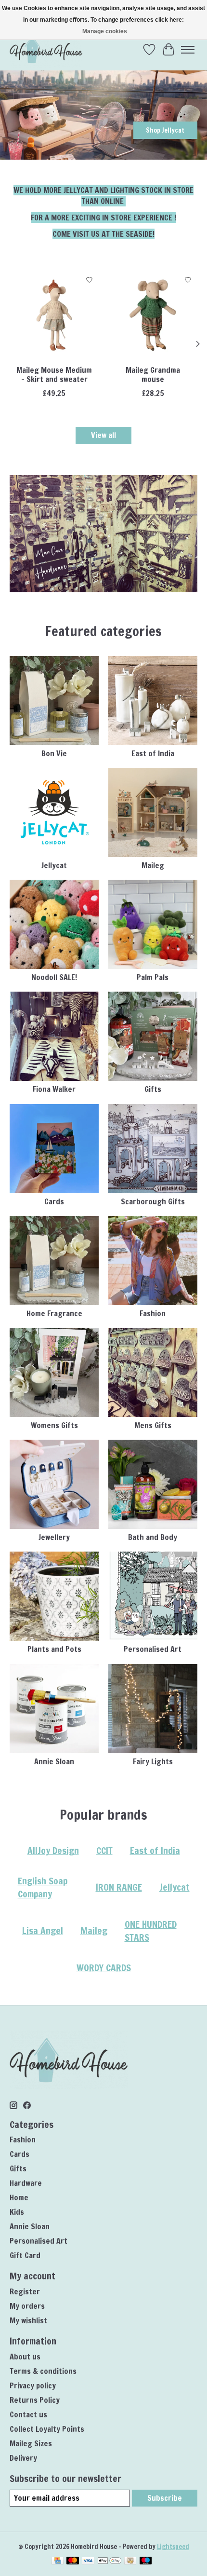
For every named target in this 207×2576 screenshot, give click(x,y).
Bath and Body (153, 1537)
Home (19, 2197)
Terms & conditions (43, 2371)
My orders (27, 2306)
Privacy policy (33, 2385)
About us (25, 2357)
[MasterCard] (73, 2562)
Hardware (26, 2183)
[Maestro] (146, 2562)
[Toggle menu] (188, 50)
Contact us (28, 2414)
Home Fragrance (54, 1313)
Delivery (23, 2458)
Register (25, 2291)
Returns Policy (35, 2400)
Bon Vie (54, 753)
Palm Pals (153, 977)
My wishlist (28, 2320)
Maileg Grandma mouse (153, 375)
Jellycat (54, 865)
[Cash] (130, 2562)
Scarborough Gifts (153, 1201)
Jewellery (54, 1537)
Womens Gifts (54, 1425)
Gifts (153, 1089)
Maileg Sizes (31, 2443)
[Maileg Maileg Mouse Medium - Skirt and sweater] (54, 315)
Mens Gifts (153, 1425)
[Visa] (88, 2562)
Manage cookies (105, 31)
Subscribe (165, 2498)
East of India (153, 753)
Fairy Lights (153, 1761)
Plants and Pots (54, 1649)
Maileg (153, 865)
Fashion (153, 1313)
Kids (17, 2212)
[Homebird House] (46, 49)
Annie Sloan (54, 1761)
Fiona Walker (54, 1089)
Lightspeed (173, 2546)
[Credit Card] (58, 2562)
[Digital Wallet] (110, 2562)
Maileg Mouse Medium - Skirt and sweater (54, 375)
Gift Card (25, 2255)
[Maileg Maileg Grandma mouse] (153, 315)
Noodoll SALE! (54, 977)
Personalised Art (153, 1649)
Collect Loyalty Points (47, 2429)
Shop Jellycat (165, 130)
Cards (54, 1201)
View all (103, 435)
